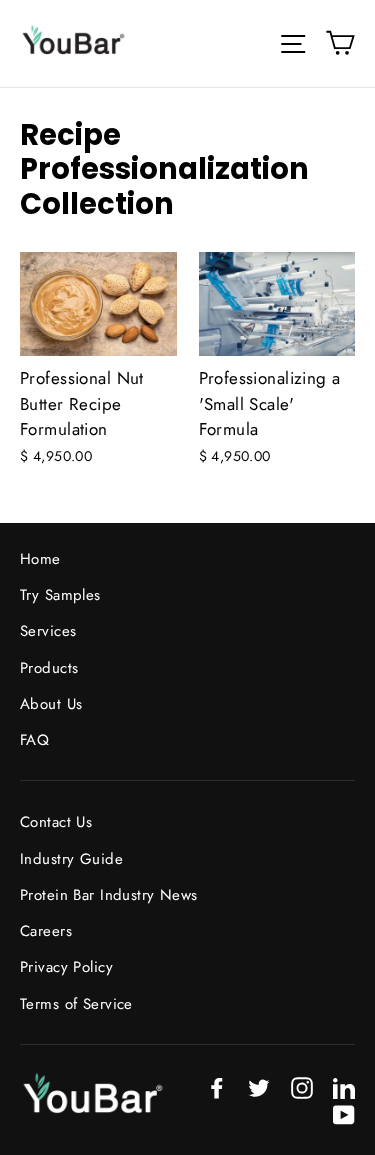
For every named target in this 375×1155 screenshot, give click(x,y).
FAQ (34, 740)
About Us (51, 704)
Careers (46, 931)
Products (49, 668)
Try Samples (60, 595)
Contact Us (56, 822)
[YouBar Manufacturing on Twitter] (259, 1086)
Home (40, 559)
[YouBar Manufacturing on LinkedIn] (344, 1086)
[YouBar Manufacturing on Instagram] (302, 1086)
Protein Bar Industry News (109, 895)
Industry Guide (71, 859)
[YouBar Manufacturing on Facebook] (217, 1086)
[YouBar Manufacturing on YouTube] (344, 1113)
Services (48, 631)
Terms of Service (76, 1004)
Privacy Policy (66, 967)
